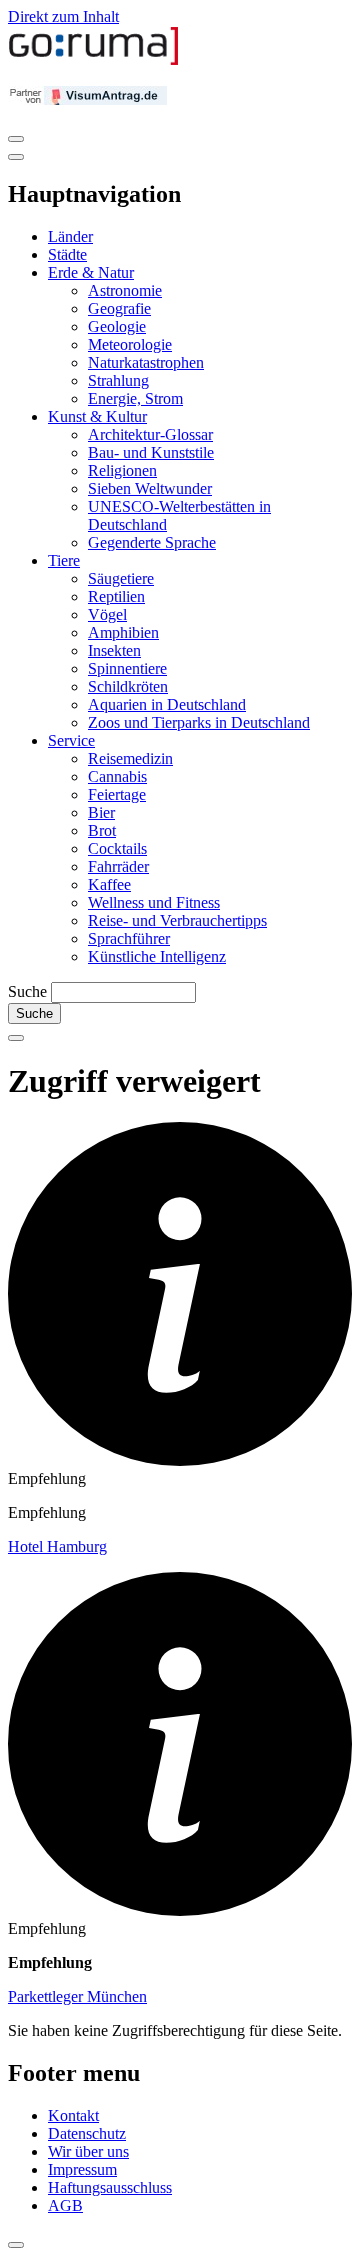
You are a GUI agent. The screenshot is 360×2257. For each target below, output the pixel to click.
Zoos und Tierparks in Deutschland (199, 722)
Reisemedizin (130, 758)
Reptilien (116, 596)
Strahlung (118, 380)
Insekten (114, 650)
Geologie (117, 326)
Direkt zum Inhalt (63, 16)
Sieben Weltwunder (150, 488)
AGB (65, 2205)
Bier (101, 812)
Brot (102, 830)
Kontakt (73, 2115)
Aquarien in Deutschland (167, 704)
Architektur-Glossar (150, 434)
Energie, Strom (135, 398)
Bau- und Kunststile (151, 452)
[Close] (16, 157)
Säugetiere (121, 578)
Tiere (64, 560)
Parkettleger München (77, 1996)
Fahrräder (118, 866)
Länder (70, 236)
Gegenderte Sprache (152, 542)
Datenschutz (87, 2133)
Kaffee (109, 884)
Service (71, 740)
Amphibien (123, 632)
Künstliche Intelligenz (157, 956)
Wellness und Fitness (154, 902)
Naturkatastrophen (146, 362)
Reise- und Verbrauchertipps (177, 920)
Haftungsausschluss (110, 2187)
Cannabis (117, 776)
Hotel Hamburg (57, 1546)
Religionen (122, 470)
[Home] (94, 60)
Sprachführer (129, 938)
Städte (67, 254)
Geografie (119, 308)
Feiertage (117, 794)
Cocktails (117, 848)
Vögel (107, 614)
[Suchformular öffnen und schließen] (16, 1038)
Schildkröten (128, 686)
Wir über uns (88, 2151)
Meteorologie (130, 344)
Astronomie (125, 290)
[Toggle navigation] (16, 139)
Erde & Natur (91, 272)
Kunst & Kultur (97, 416)
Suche (27, 991)
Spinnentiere (127, 668)
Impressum (82, 2169)
